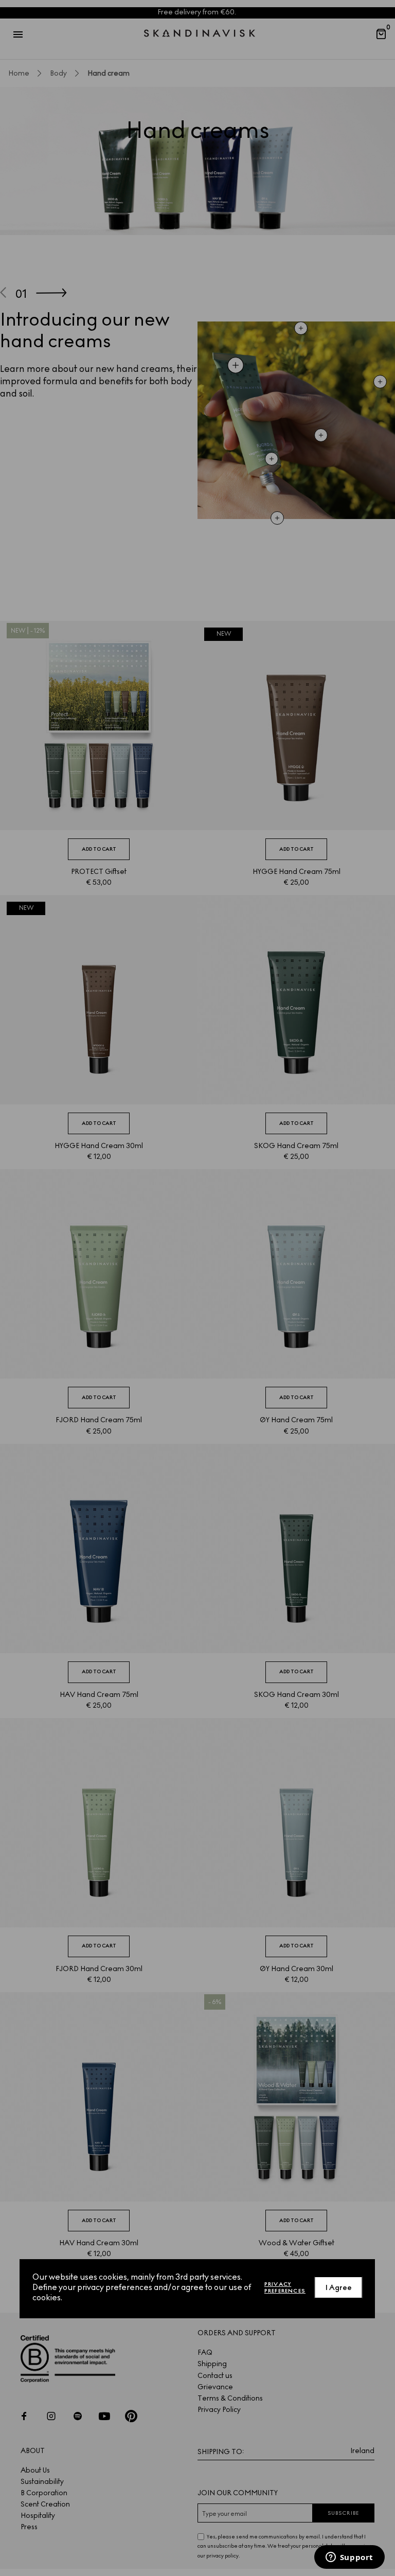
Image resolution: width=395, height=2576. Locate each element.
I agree (339, 2288)
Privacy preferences (285, 2287)
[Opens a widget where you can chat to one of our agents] (349, 2558)
